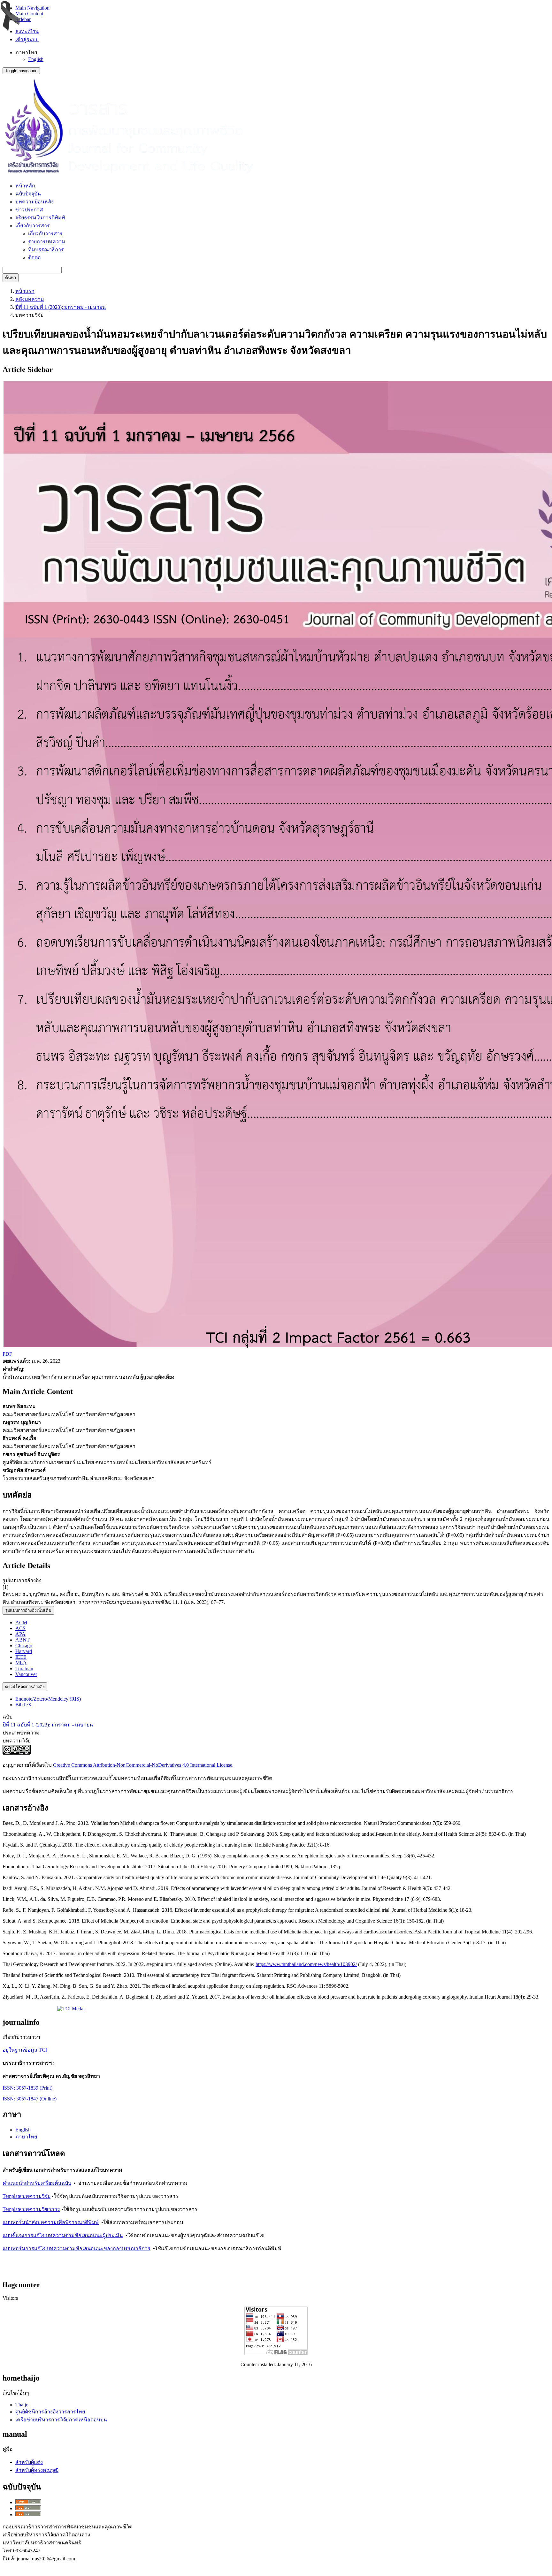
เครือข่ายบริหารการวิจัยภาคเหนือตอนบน (61, 2420)
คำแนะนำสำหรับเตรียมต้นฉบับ (37, 2183)
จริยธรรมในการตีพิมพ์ (40, 218)
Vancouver (26, 1674)
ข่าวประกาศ (29, 210)
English (36, 59)
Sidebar (23, 19)
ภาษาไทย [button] (26, 53)
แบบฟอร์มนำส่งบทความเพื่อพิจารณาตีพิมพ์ (51, 2222)
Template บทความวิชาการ (31, 2209)
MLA (21, 1663)
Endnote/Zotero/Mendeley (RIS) (48, 1699)
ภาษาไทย (26, 2137)
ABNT (23, 1640)
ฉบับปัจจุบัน (28, 194)
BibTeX (23, 1705)
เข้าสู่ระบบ (27, 39)
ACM (21, 1623)
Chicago (24, 1646)
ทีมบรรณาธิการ (46, 250)
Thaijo (22, 2405)
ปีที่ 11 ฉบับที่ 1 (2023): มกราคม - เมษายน (61, 307)
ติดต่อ (34, 258)
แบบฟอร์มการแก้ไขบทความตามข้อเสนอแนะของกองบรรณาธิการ (77, 2248)
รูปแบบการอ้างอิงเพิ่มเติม (28, 1610)
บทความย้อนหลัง (34, 202)
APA (20, 1634)
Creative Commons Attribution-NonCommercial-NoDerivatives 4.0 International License (143, 1765)
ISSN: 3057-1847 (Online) (30, 2099)
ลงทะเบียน (27, 31)
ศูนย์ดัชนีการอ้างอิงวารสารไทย (50, 2412)
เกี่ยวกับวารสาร (45, 234)
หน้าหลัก (25, 186)
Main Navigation (32, 8)
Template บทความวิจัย (27, 2196)
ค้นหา (11, 278)
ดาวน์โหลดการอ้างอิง (25, 1687)
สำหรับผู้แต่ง (29, 2462)
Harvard (24, 1651)
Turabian (24, 1669)
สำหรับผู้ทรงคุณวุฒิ (37, 2470)
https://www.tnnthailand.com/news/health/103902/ (306, 1964)
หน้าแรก (25, 291)
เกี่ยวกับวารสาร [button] (33, 226)
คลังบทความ (30, 299)
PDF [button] (7, 1354)
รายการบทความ (47, 242)
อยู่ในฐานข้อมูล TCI (25, 2050)
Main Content (29, 14)
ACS (20, 1628)
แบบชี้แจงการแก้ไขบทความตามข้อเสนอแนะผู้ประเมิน (63, 2235)
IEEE (21, 1657)
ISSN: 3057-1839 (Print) (27, 2088)
